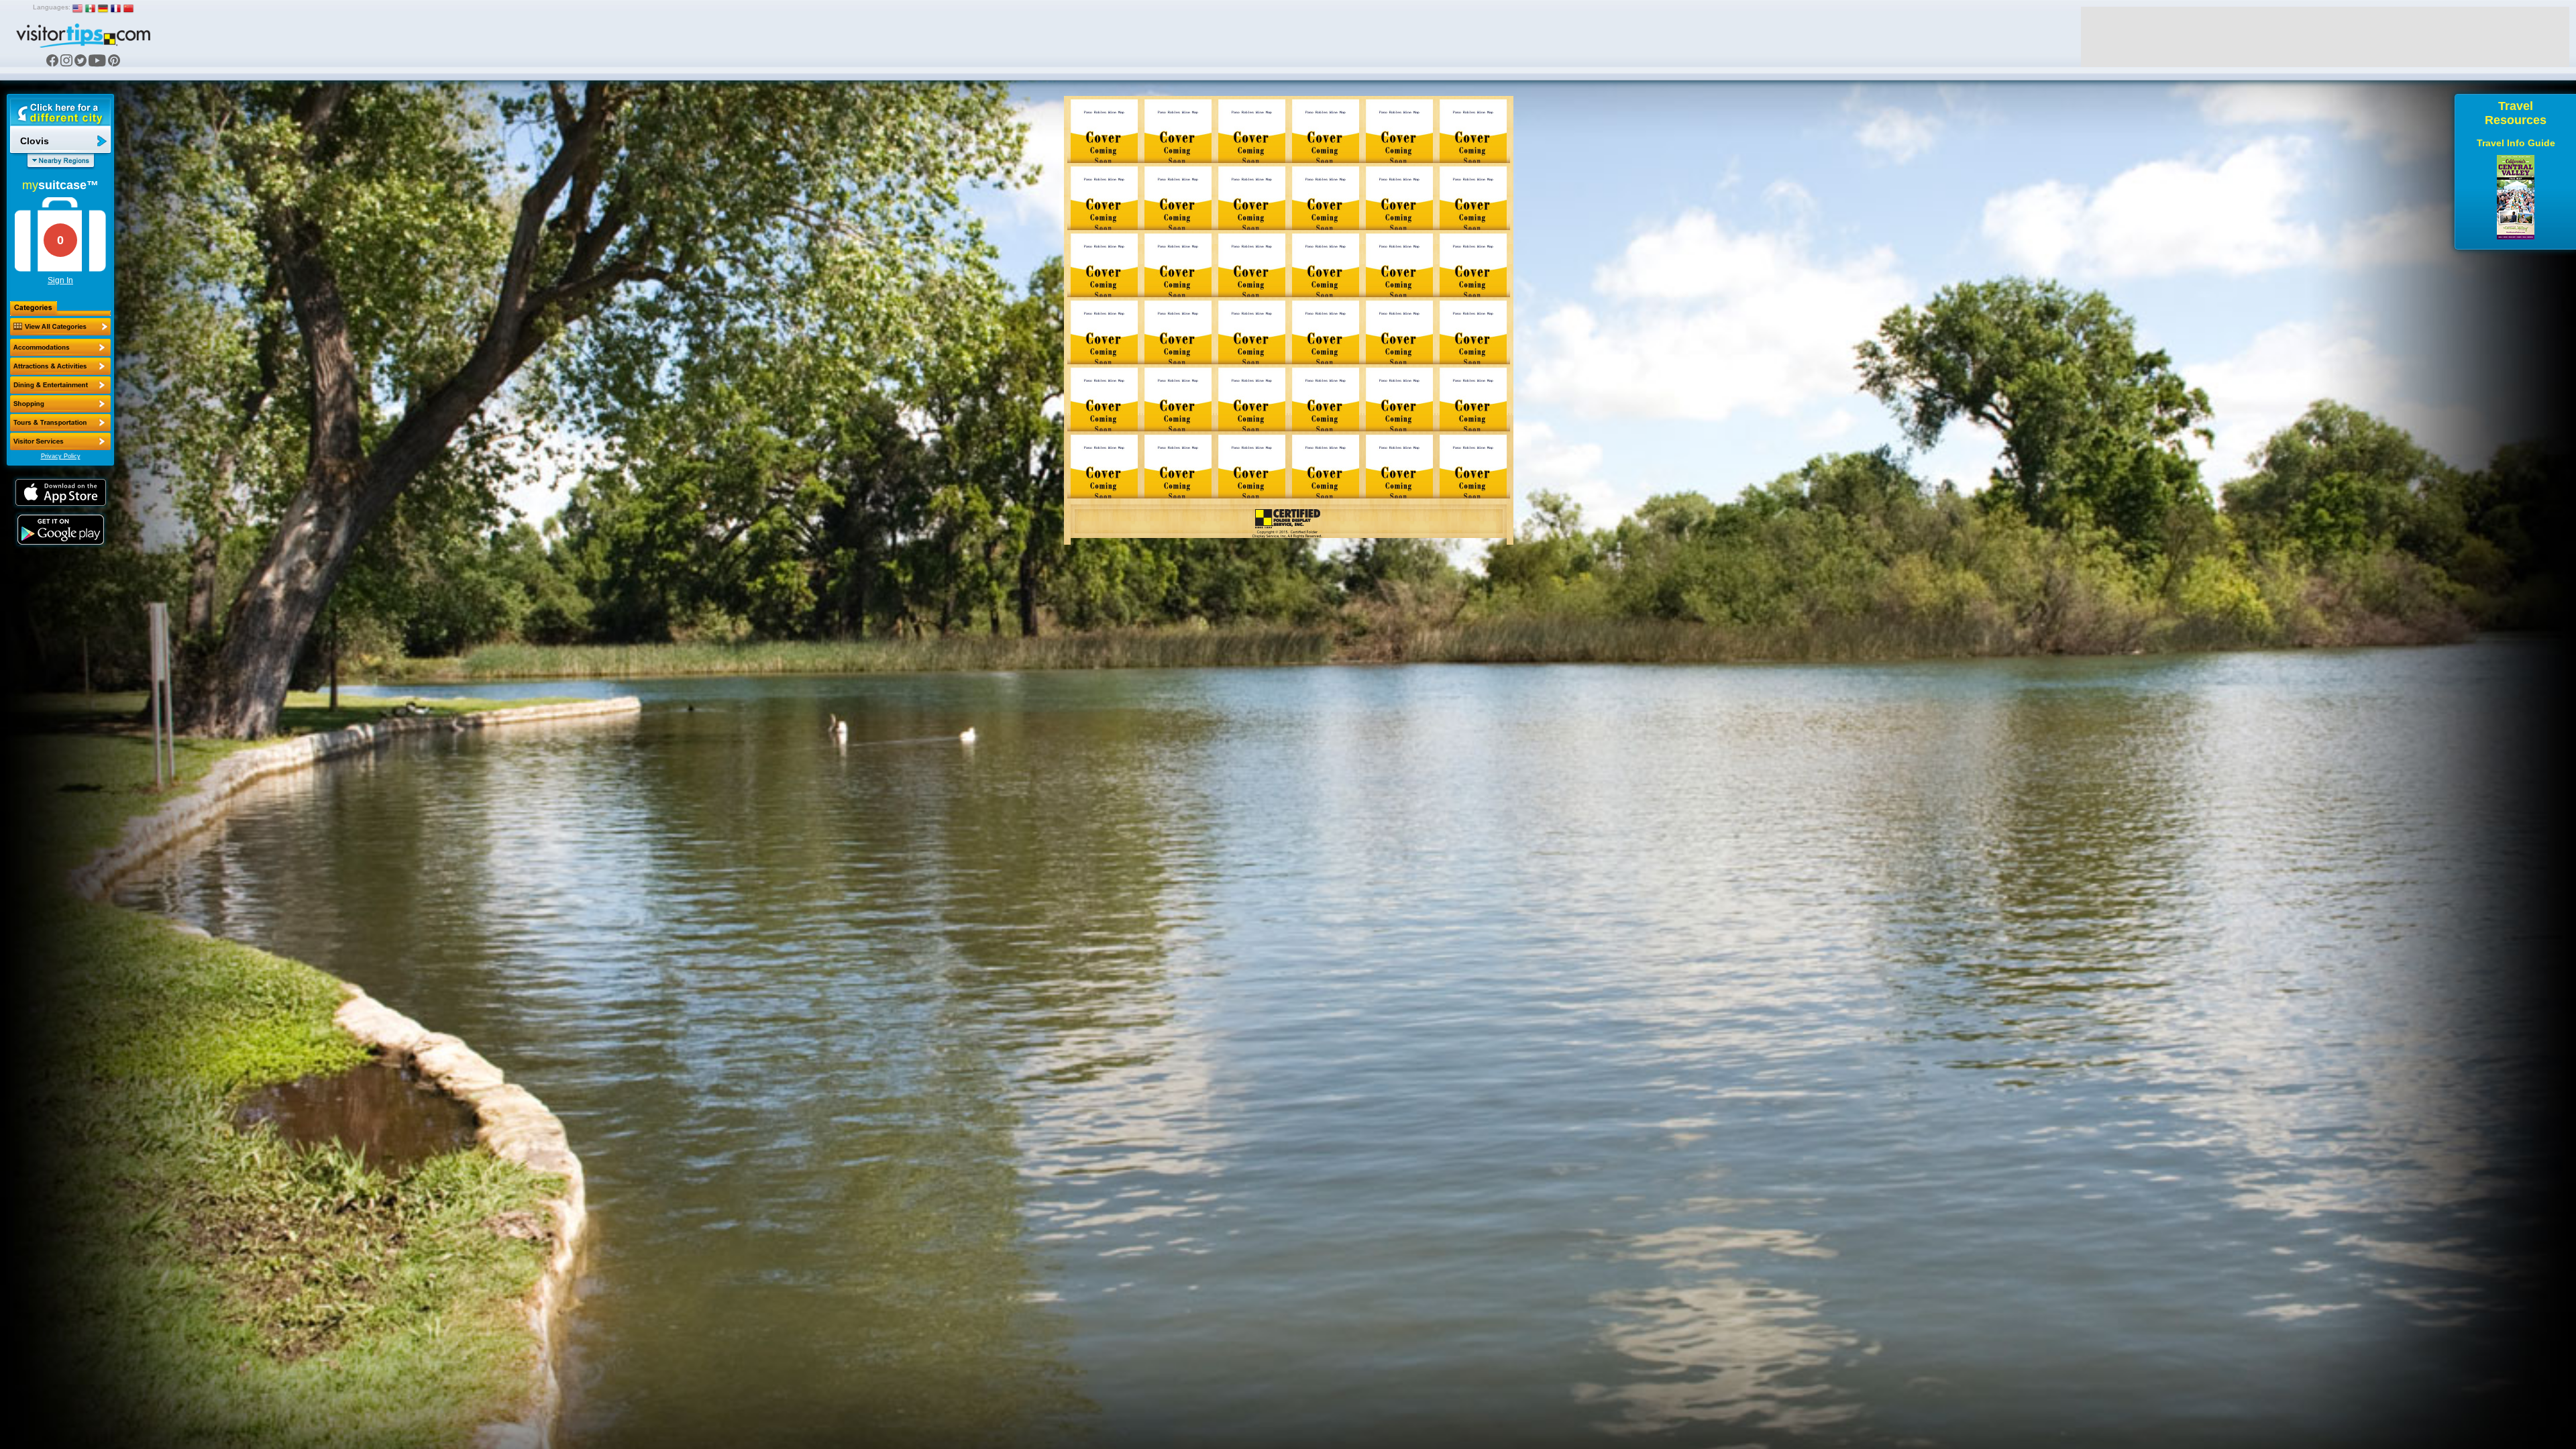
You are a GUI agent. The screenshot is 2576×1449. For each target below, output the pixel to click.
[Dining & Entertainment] (60, 385)
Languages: (52, 7)
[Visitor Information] (60, 441)
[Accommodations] (60, 347)
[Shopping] (60, 404)
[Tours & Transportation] (60, 423)
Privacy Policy (61, 456)
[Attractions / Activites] (60, 366)
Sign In (60, 280)
